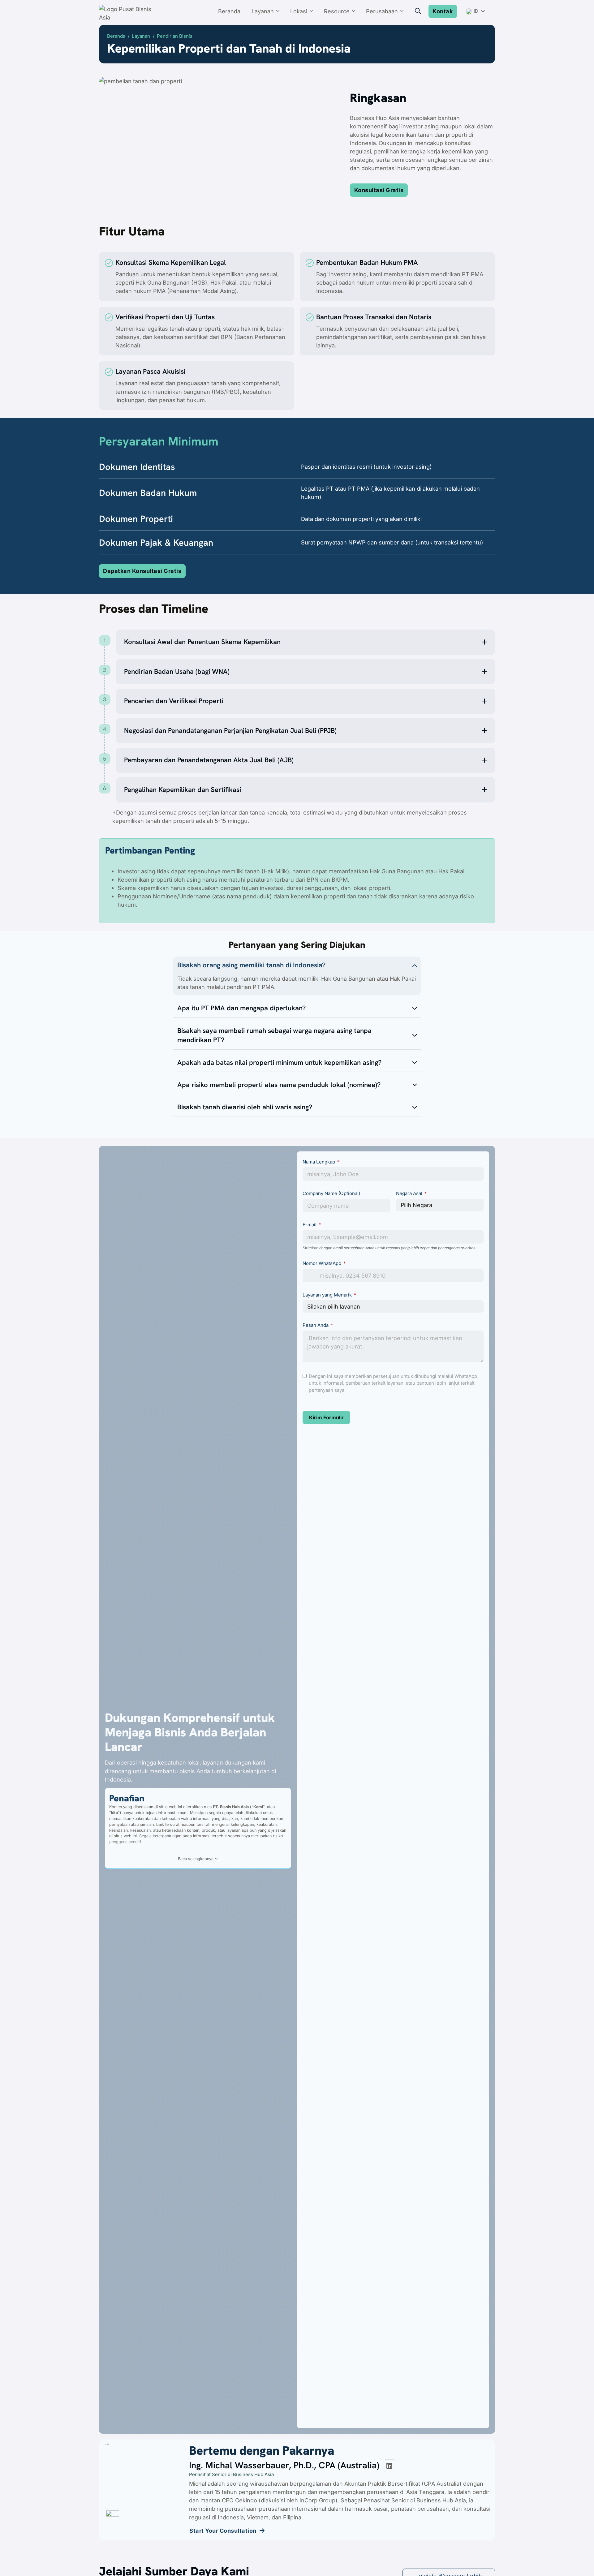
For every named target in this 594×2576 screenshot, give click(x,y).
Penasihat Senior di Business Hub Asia (231, 2474)
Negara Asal (409, 1193)
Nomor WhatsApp (322, 1263)
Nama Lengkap (319, 1162)
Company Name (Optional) (331, 1193)
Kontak (443, 11)
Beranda (229, 11)
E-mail (310, 1225)
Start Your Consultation (223, 2531)
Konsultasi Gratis (379, 190)
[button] (306, 642)
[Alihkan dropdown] (280, 11)
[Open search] (418, 11)
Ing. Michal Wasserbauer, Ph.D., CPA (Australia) (284, 2465)
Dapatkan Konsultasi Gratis (142, 571)
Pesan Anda (316, 1325)
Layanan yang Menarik (328, 1295)
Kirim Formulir (326, 1417)
